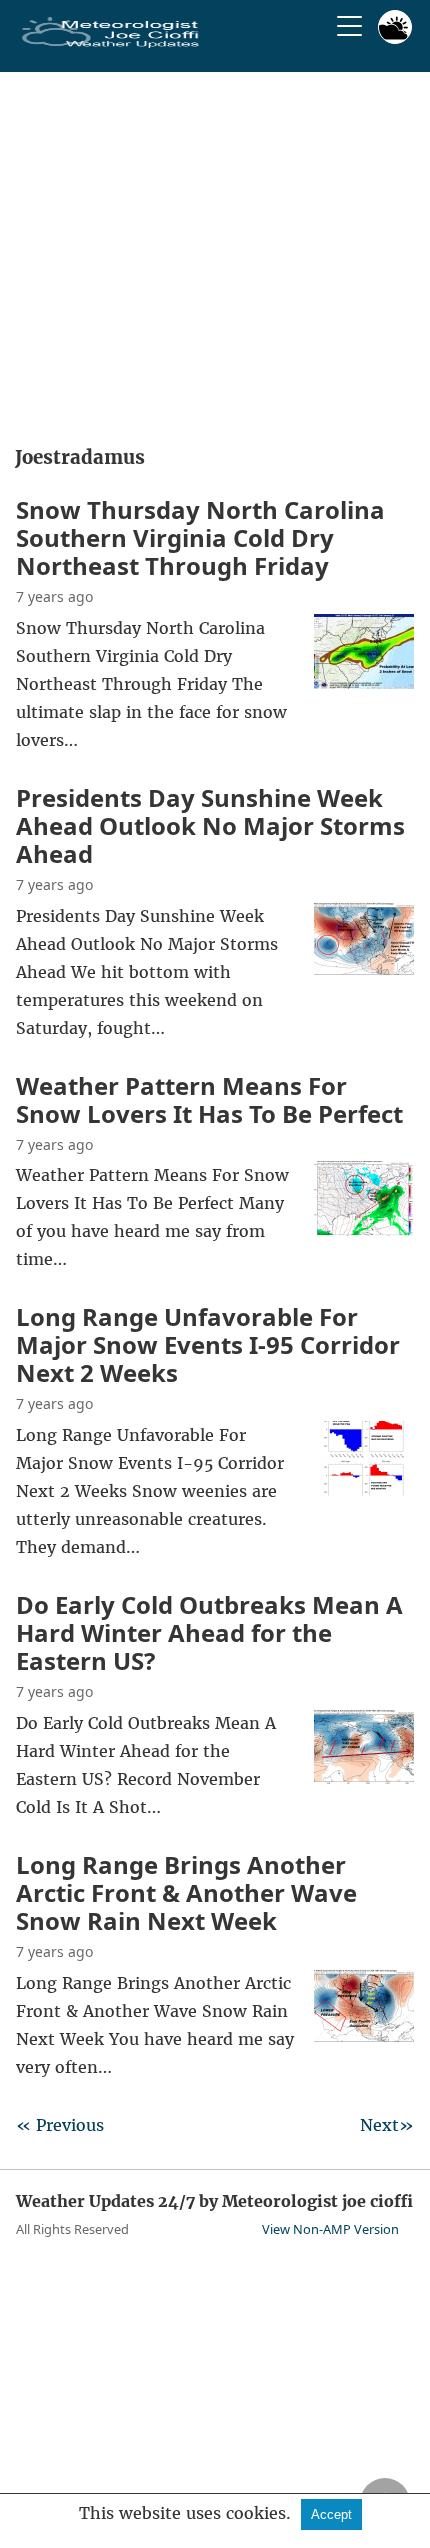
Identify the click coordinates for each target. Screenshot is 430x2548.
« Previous (60, 2125)
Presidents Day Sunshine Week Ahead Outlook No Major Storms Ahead (210, 825)
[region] (215, 252)
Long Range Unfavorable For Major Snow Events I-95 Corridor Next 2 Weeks (208, 1344)
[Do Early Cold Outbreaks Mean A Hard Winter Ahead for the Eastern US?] (364, 1778)
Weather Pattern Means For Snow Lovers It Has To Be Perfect (209, 1099)
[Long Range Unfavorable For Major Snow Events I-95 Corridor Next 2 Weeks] (364, 1490)
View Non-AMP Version (330, 2229)
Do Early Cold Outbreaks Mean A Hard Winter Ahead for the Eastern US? (209, 1632)
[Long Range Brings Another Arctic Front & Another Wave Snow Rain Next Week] (364, 2038)
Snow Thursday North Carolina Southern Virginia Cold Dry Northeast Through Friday (200, 537)
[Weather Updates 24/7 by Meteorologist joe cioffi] (111, 44)
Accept (331, 2514)
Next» (387, 2125)
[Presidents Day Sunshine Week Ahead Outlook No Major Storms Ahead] (364, 971)
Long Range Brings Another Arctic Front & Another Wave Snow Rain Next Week (186, 1892)
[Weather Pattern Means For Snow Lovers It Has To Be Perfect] (364, 1230)
